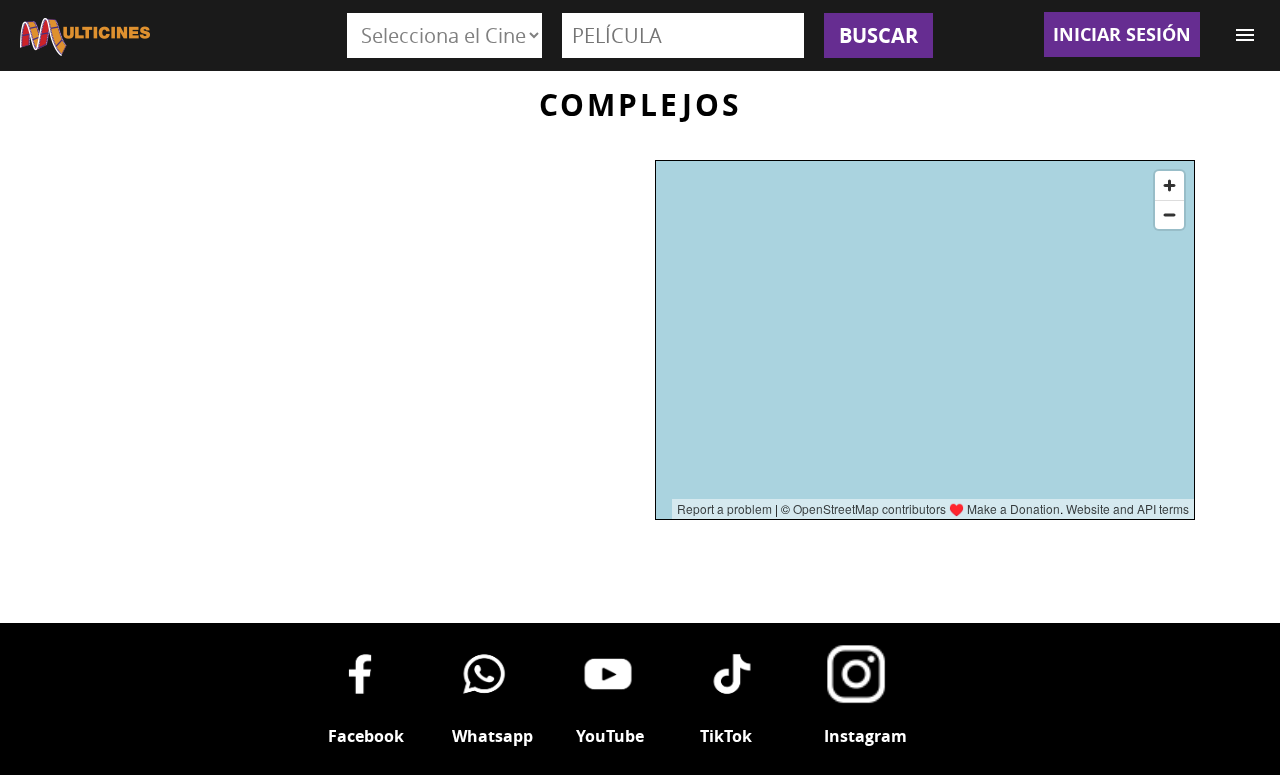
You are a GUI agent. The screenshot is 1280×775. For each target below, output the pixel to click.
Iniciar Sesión (1122, 34)
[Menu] (1245, 35)
